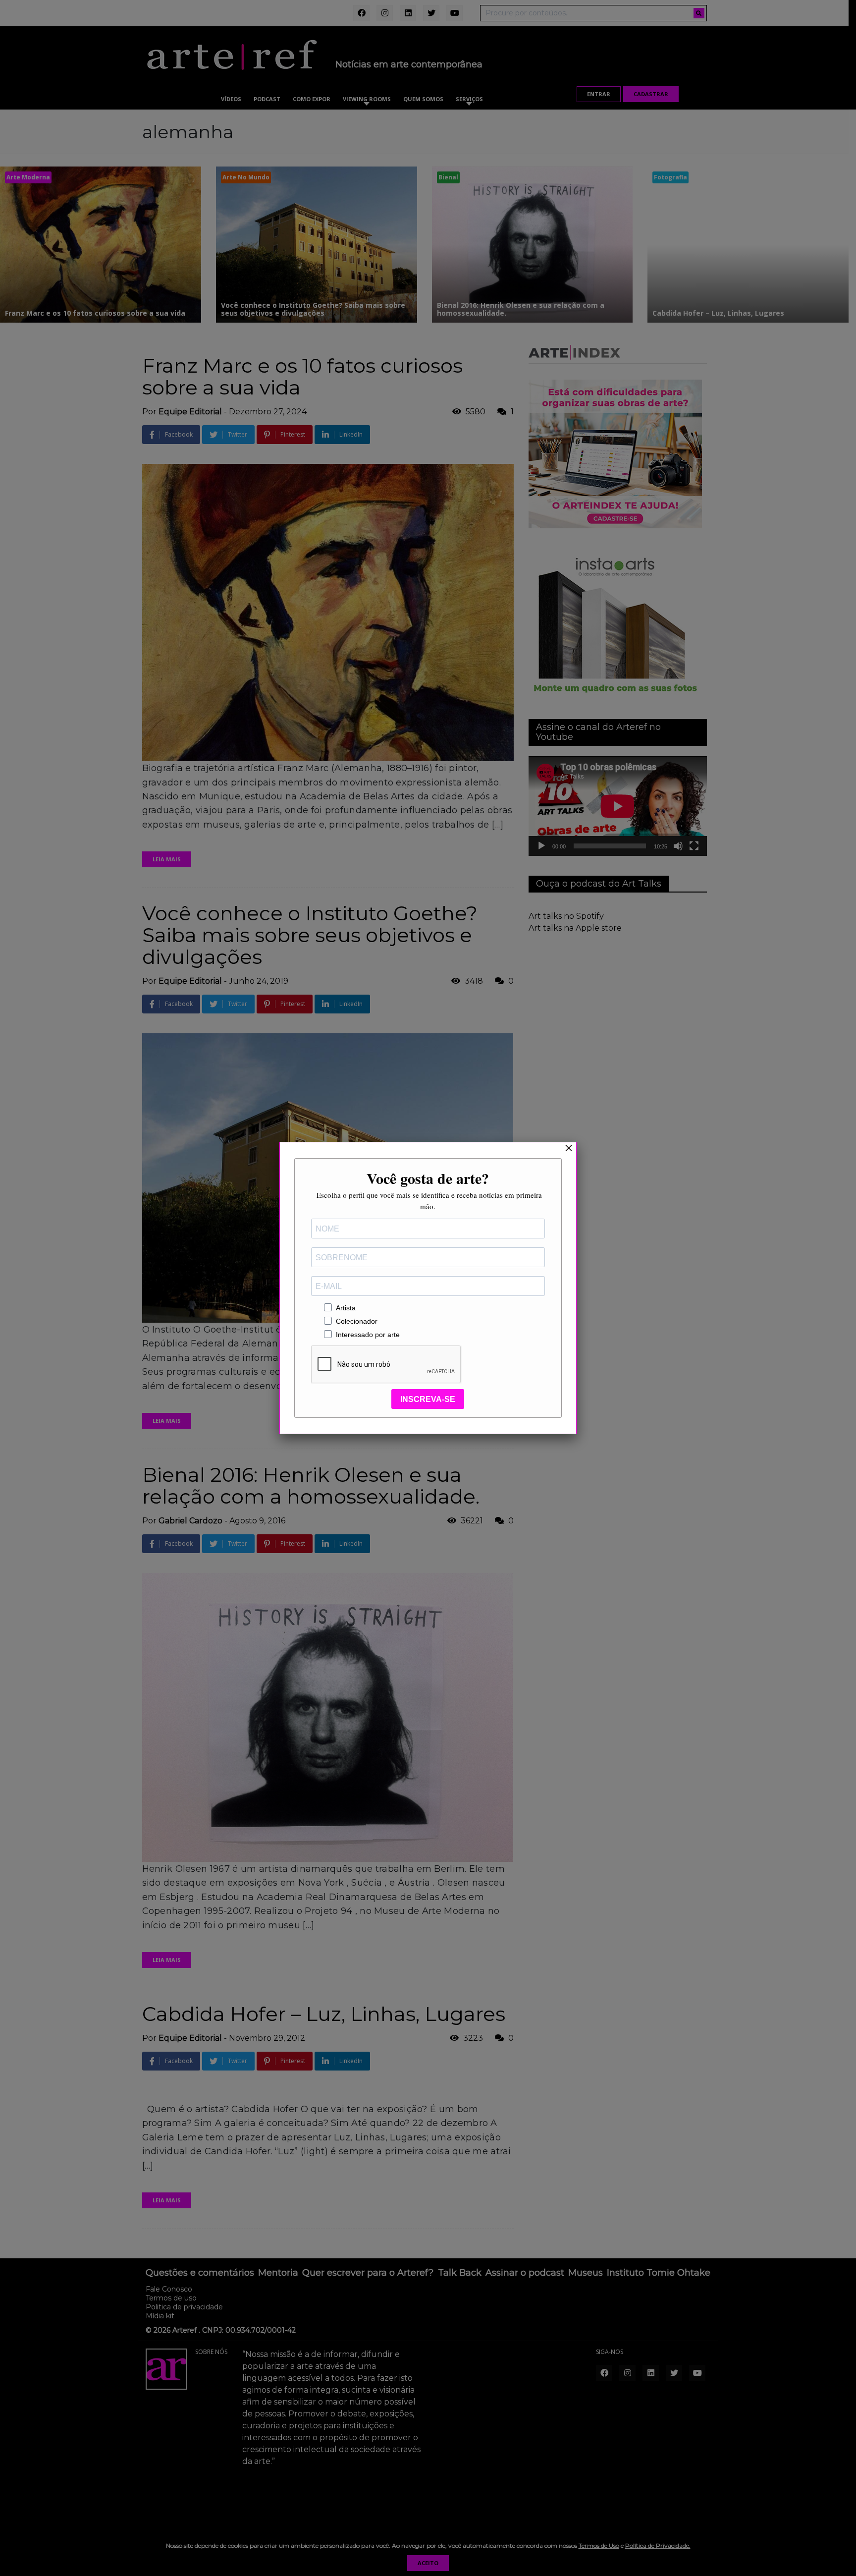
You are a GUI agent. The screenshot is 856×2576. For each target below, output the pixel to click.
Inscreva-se (428, 1399)
